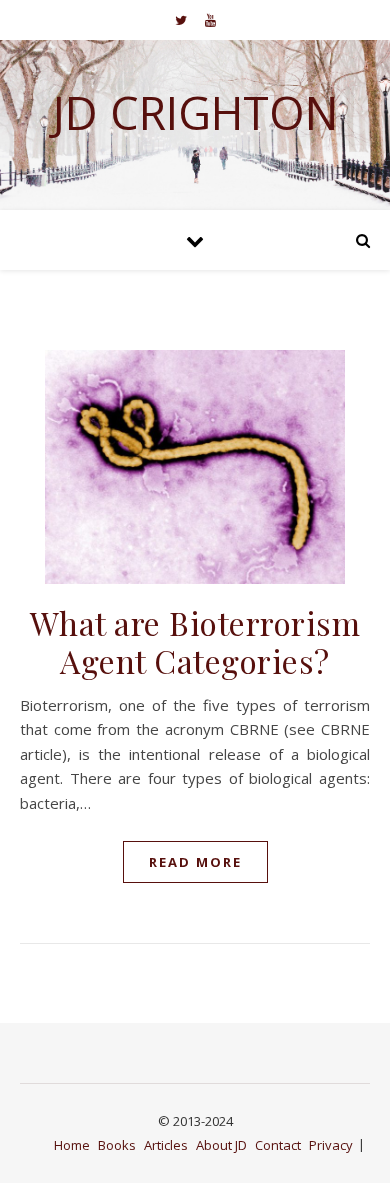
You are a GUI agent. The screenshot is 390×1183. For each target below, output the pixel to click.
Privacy (331, 1145)
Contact (278, 1145)
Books (117, 1145)
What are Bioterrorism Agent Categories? (195, 641)
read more (195, 862)
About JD (221, 1145)
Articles (166, 1145)
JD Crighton (195, 112)
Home (72, 1145)
